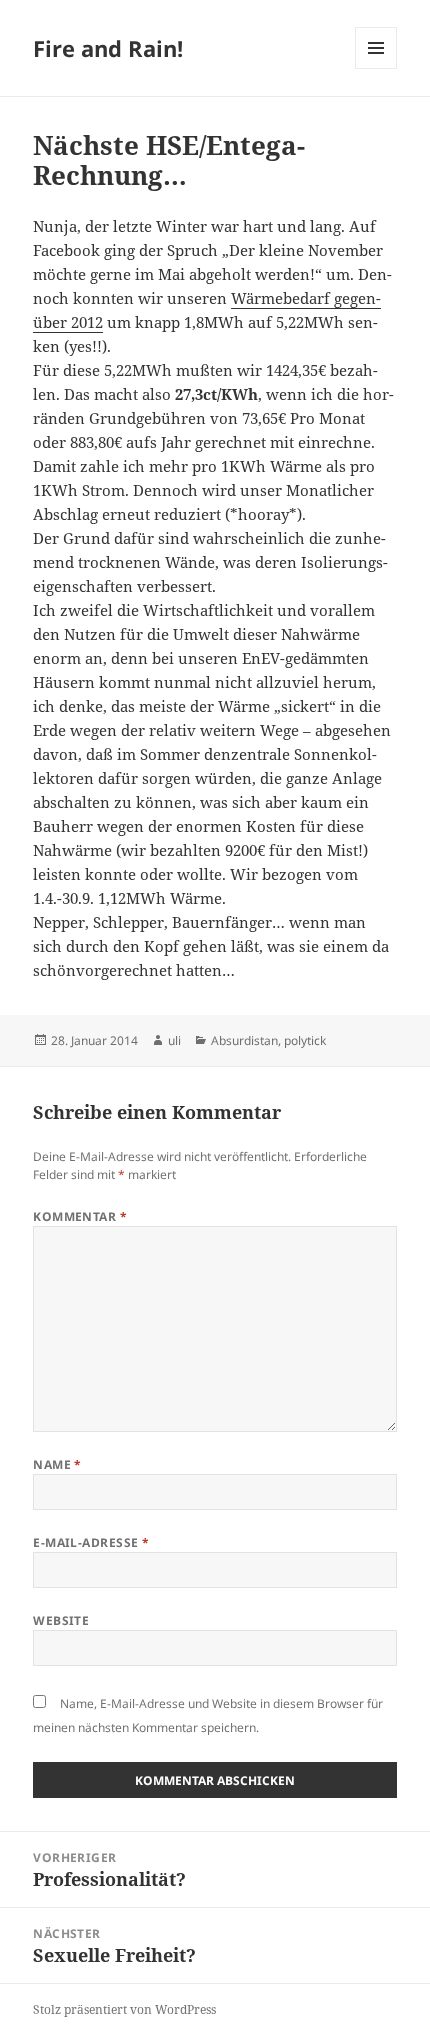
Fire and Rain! (108, 48)
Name (57, 1464)
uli (174, 1040)
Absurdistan (244, 1040)
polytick (305, 1040)
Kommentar (80, 1216)
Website (61, 1620)
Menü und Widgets (376, 68)
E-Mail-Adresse (91, 1542)
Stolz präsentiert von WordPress (124, 2009)
